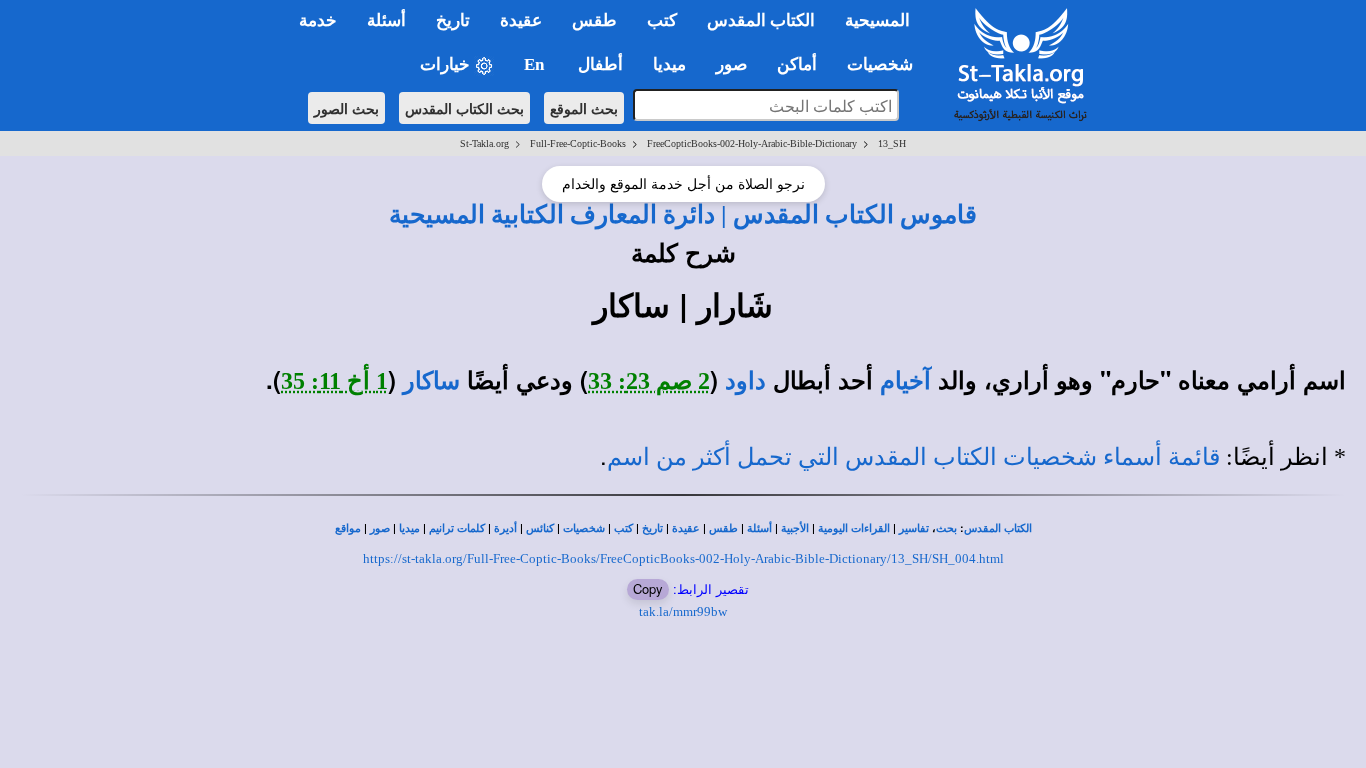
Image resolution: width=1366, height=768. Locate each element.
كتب (623, 528)
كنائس (540, 528)
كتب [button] (662, 20)
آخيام (905, 381)
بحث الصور (346, 108)
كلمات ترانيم (457, 528)
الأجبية (795, 528)
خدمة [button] (318, 20)
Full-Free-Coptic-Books (578, 143)
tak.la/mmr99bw (683, 611)
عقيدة (686, 528)
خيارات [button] (447, 64)
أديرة (505, 528)
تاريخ (652, 528)
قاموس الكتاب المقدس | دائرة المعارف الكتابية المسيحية (683, 214)
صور (380, 528)
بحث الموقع (584, 108)
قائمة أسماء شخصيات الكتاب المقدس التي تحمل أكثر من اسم (913, 457)
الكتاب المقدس (998, 528)
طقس (723, 528)
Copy (648, 588)
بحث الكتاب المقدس (464, 108)
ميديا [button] (669, 64)
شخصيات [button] (886, 64)
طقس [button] (594, 20)
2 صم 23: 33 (649, 381)
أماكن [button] (797, 64)
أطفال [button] (600, 64)
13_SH (892, 143)
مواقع (348, 528)
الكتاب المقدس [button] (761, 20)
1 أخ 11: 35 (334, 381)
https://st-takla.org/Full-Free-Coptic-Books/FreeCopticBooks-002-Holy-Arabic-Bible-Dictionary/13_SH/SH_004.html (683, 558)
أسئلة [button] (386, 20)
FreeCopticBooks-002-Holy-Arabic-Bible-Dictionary (752, 143)
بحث (946, 528)
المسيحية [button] (877, 20)
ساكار (431, 381)
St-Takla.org (484, 143)
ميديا (409, 528)
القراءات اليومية (854, 528)
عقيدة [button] (521, 20)
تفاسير (914, 528)
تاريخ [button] (453, 20)
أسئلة (759, 528)
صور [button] (731, 64)
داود (745, 381)
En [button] (536, 64)
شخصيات (584, 528)
